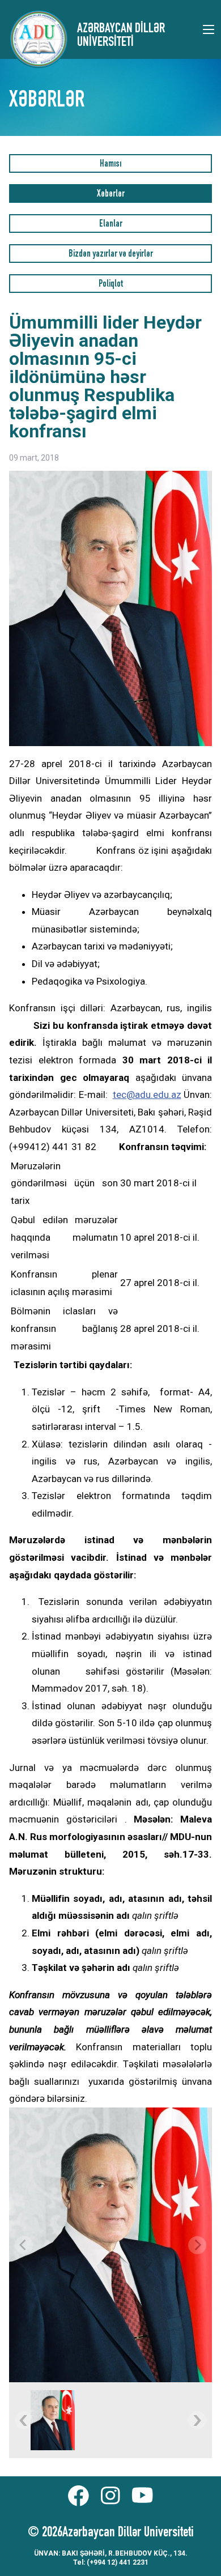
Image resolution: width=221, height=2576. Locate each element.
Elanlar (111, 225)
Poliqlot (111, 285)
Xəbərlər (111, 195)
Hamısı (110, 165)
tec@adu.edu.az (147, 1095)
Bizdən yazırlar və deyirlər (111, 255)
